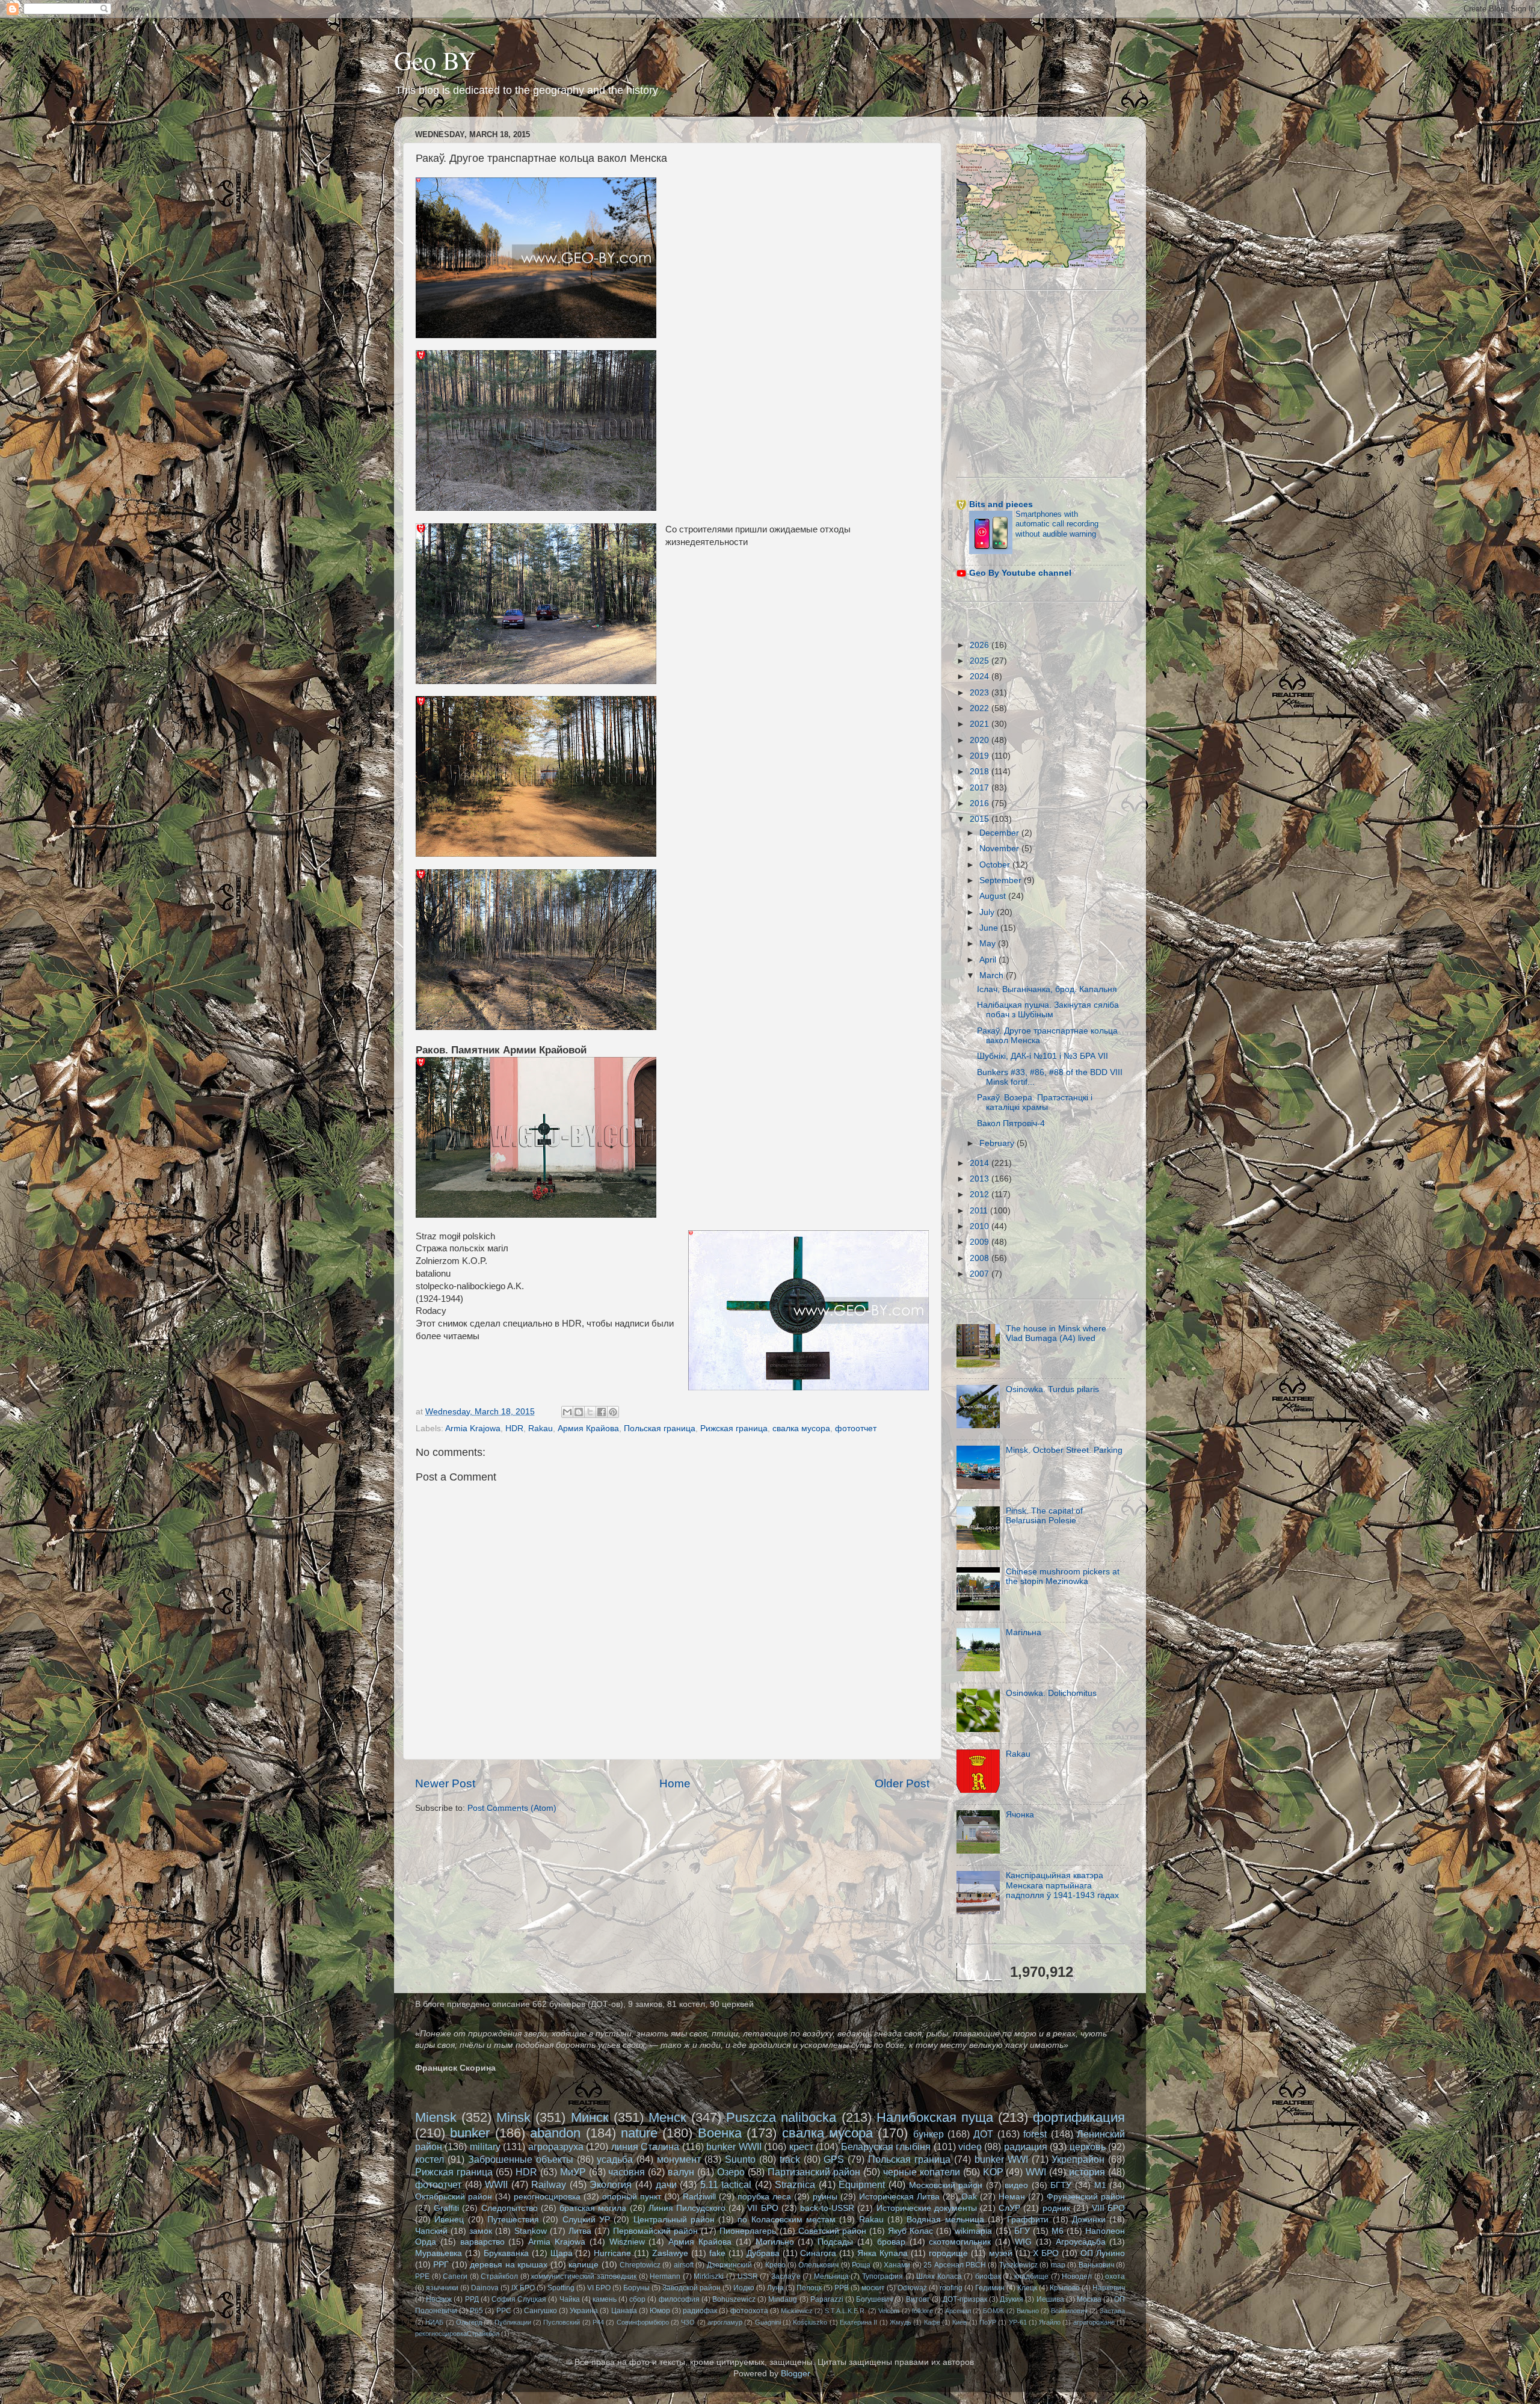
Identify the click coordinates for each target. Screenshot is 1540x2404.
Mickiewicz (797, 2311)
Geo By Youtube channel (1020, 573)
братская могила (593, 2208)
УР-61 (1018, 2322)
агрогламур (725, 2322)
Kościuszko (810, 2322)
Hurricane (612, 2253)
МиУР (573, 2172)
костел (430, 2159)
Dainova (485, 2288)
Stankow (531, 2231)
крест (801, 2147)
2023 (981, 693)
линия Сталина (645, 2147)
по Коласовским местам (787, 2220)
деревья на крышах (509, 2265)
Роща (861, 2265)
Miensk (436, 2117)
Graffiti (446, 2208)
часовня (627, 2172)
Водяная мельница (945, 2220)
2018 (981, 772)
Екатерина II (858, 2322)
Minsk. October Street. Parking (1064, 1450)
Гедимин (990, 2288)
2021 (981, 724)
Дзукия (1012, 2299)
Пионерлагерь (748, 2231)
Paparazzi (827, 2299)
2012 (981, 1194)
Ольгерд (469, 2322)
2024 (981, 677)
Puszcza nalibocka (781, 2117)
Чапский (431, 2231)
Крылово (1065, 2288)
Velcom (889, 2311)
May (989, 944)
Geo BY (435, 60)
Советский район (832, 2231)
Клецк (1027, 2288)
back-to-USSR (827, 2208)
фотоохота (749, 2311)
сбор (637, 2299)
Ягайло (1050, 2322)
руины (825, 2197)
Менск (667, 2117)
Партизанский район (814, 2172)
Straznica (795, 2184)
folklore (922, 2311)
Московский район (946, 2185)
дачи (666, 2184)
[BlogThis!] (579, 1412)
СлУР (1009, 2208)
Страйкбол (499, 2276)
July (988, 912)
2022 (981, 708)
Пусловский (562, 2322)
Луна (775, 2288)
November (1000, 849)
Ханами (897, 2265)
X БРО (1046, 2253)
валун (681, 2172)
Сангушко (541, 2311)
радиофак (700, 2311)
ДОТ (983, 2134)
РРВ (842, 2288)
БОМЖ (993, 2311)
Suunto (740, 2159)
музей (1001, 2253)
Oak (969, 2197)
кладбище (1031, 2276)
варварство (482, 2242)
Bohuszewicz (734, 2299)
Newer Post (445, 1783)
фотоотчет (856, 1429)
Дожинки (1089, 2220)
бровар (891, 2242)
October (996, 865)
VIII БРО (1108, 2208)
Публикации (513, 2322)
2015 (981, 819)
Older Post (902, 1783)
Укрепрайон (1078, 2159)
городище (948, 2253)
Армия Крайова (588, 1429)
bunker (470, 2133)
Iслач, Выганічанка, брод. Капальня (1047, 989)
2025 (981, 661)
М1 (1100, 2185)
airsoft (684, 2265)
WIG (1023, 2242)
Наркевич (1109, 2288)
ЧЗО (688, 2322)
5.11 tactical (726, 2184)
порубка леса (764, 2197)
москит (873, 2288)
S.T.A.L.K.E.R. (845, 2311)
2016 (981, 803)
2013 (981, 1179)
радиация (1026, 2147)
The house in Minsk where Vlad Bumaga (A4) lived (1056, 1333)
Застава (1112, 2311)
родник (1056, 2208)
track (790, 2159)
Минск (590, 2117)
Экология (611, 2184)
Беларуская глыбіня (886, 2147)
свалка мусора (801, 1429)
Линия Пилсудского (687, 2208)
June (990, 928)
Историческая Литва (899, 2197)
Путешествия (513, 2220)
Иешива (1050, 2299)
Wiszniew (627, 2242)
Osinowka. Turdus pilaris (1052, 1389)
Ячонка (1020, 1815)
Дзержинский (729, 2265)
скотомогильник (960, 2242)
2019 (981, 756)
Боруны (636, 2288)
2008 (981, 1258)
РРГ (441, 2265)
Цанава (624, 2311)
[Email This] (567, 1412)
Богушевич (874, 2299)
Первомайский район (655, 2231)
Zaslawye (670, 2253)
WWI (1036, 2172)
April (989, 960)
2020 (981, 740)
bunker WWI (1001, 2159)
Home (675, 1783)
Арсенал (958, 2311)
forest (1035, 2134)
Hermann (665, 2276)
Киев (959, 2322)
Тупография (882, 2276)
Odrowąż (912, 2288)
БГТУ (1061, 2185)
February (998, 1143)
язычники (442, 2288)
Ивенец (449, 2220)
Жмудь (901, 2322)
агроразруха (556, 2147)
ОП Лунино (1103, 2253)
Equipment (862, 2184)
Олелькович (818, 2265)
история (1087, 2172)
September (1002, 880)
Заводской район (691, 2288)
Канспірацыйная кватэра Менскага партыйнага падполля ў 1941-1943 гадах (1062, 1885)
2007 (981, 1274)
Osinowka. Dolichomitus (1051, 1693)
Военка (720, 2133)
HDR (514, 1429)
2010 (981, 1226)
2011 (980, 1211)
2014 (981, 1163)
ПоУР (988, 2322)
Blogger (795, 2374)
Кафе (932, 2322)
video (970, 2147)
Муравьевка (439, 2253)
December (1000, 833)
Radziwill (699, 2197)
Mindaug (783, 2299)
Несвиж (439, 2299)
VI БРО (599, 2288)
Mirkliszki (709, 2276)
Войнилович (1069, 2311)
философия (679, 2299)
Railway (549, 2184)
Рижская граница (734, 1429)
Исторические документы (927, 2208)
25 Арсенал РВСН (955, 2265)
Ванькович (1096, 2265)
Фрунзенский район (1086, 2197)
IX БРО (523, 2288)
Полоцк (809, 2288)
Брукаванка (506, 2253)
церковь (1088, 2147)
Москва (1089, 2299)
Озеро (731, 2172)
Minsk (513, 2117)
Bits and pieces (1001, 504)
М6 (1058, 2231)
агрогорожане (1094, 2322)
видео (1016, 2185)
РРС (504, 2311)
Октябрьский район (454, 2197)
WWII (496, 2184)
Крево (775, 2265)
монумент (679, 2159)
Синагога (818, 2253)
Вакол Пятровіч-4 (1011, 1123)
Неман (1012, 2197)
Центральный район (674, 2220)
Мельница (831, 2276)
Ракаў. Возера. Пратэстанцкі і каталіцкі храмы (1035, 1102)
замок (481, 2231)
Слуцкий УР (586, 2220)
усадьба (615, 2159)
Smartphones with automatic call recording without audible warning (1057, 524)
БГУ (1022, 2231)
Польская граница (660, 1429)
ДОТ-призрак (965, 2299)
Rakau (541, 1429)
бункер (929, 2134)
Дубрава (763, 2253)
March (993, 975)
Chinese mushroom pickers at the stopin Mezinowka (1063, 1576)
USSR (748, 2276)
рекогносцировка (547, 2197)
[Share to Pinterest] (613, 1412)
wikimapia (973, 2231)
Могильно (775, 2242)
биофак (988, 2276)
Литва (580, 2231)
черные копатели (922, 2172)
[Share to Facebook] (602, 1412)
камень (605, 2299)
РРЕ (422, 2276)
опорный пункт (632, 2197)
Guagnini (768, 2322)
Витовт (918, 2299)
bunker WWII (734, 2147)
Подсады (835, 2242)
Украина (584, 2311)
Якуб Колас (910, 2231)
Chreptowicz (640, 2265)
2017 (981, 788)
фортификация (1079, 2117)
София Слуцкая (519, 2299)
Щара (562, 2253)
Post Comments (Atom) (512, 1808)
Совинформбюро (643, 2322)
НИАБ (434, 2322)
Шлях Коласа (939, 2276)
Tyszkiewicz (1018, 2265)
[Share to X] (590, 1412)
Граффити (1028, 2220)
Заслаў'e (786, 2276)
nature (639, 2133)
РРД (472, 2299)
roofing (951, 2288)
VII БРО (762, 2208)
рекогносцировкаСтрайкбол (457, 2334)
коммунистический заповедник (584, 2276)
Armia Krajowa (473, 1429)
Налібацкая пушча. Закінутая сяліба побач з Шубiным (1048, 1010)
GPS (834, 2159)
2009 (981, 1242)
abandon (555, 2133)
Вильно (1028, 2311)
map (1058, 2265)
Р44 (598, 2322)
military (485, 2147)
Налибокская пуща (935, 2117)
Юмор (660, 2311)
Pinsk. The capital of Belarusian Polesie (1044, 1516)
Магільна (1024, 1632)
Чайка (570, 2299)
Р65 (476, 2311)
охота (1115, 2276)
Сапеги (455, 2276)
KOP (993, 2172)
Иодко (744, 2288)
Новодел (1077, 2276)
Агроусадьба (1081, 2242)
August (994, 896)
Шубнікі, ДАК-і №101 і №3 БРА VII (1043, 1056)
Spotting (561, 2288)
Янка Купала (882, 2253)
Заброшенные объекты (521, 2159)
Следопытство (510, 2208)
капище (584, 2265)
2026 (981, 645)
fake (717, 2253)
